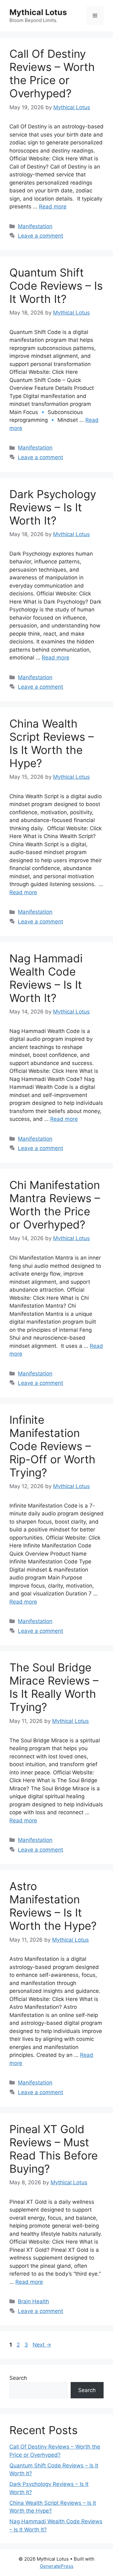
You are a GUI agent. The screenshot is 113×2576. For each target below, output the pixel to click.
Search (18, 2378)
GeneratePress (57, 2566)
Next (42, 2345)
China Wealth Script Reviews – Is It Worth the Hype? (52, 743)
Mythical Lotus (38, 12)
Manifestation (35, 226)
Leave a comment (40, 236)
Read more (53, 207)
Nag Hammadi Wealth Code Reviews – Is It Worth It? (46, 978)
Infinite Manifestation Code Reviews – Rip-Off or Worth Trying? (52, 1446)
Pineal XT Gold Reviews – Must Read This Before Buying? (54, 2149)
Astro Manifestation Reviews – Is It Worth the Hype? (53, 1906)
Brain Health (33, 2301)
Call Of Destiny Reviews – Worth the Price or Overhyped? (52, 73)
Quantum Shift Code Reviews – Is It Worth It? (56, 286)
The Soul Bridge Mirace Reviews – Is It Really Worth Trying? (54, 1687)
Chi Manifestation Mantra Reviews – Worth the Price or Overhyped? (55, 1205)
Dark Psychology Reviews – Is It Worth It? (53, 507)
